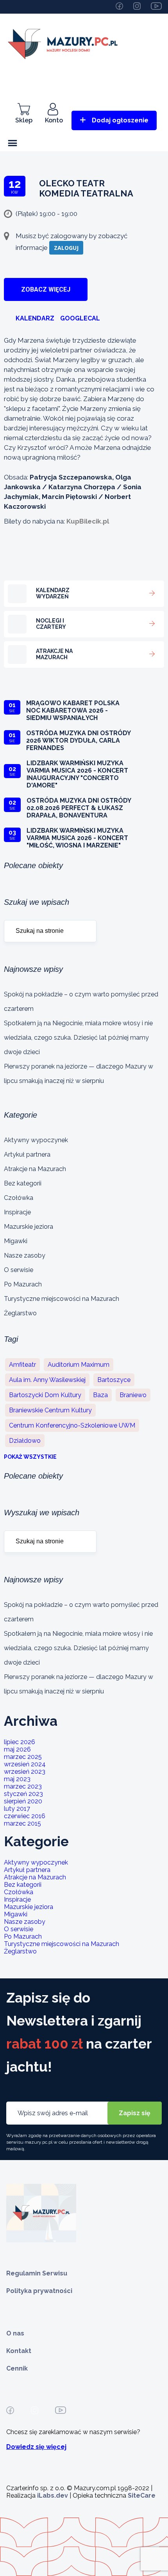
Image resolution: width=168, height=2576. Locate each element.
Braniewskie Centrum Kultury (50, 1410)
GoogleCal (80, 318)
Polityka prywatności (39, 2291)
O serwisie (19, 1270)
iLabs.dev (53, 2495)
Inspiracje (17, 1212)
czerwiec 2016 (25, 1816)
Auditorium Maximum (79, 1365)
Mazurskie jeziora (29, 1227)
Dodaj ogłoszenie (120, 120)
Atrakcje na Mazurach (35, 1169)
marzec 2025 (23, 1757)
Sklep (24, 120)
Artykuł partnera (27, 1154)
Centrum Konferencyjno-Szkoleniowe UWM (72, 1425)
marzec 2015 (22, 1823)
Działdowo (25, 1441)
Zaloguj (66, 248)
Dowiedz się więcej (36, 2447)
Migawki (16, 1241)
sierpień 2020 (23, 1801)
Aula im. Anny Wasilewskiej (47, 1380)
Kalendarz (35, 318)
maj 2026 (17, 1749)
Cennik (17, 2368)
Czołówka (19, 1198)
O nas (15, 2333)
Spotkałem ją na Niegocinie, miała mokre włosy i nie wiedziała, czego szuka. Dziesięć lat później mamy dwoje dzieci (78, 1038)
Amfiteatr (22, 1365)
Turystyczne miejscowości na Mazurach (62, 1299)
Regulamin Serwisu (37, 2273)
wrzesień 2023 (25, 1772)
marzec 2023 (23, 1786)
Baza (100, 1395)
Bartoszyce (114, 1380)
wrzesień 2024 (25, 1764)
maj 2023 (17, 1779)
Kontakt (19, 2351)
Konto (54, 120)
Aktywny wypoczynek (36, 1140)
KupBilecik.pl (88, 521)
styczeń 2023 (23, 1794)
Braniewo (133, 1395)
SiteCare (142, 2495)
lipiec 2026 (20, 1742)
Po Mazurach (23, 1284)
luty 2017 (17, 1809)
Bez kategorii (23, 1183)
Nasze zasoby (25, 1255)
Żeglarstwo (20, 1313)
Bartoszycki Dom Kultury (45, 1395)
